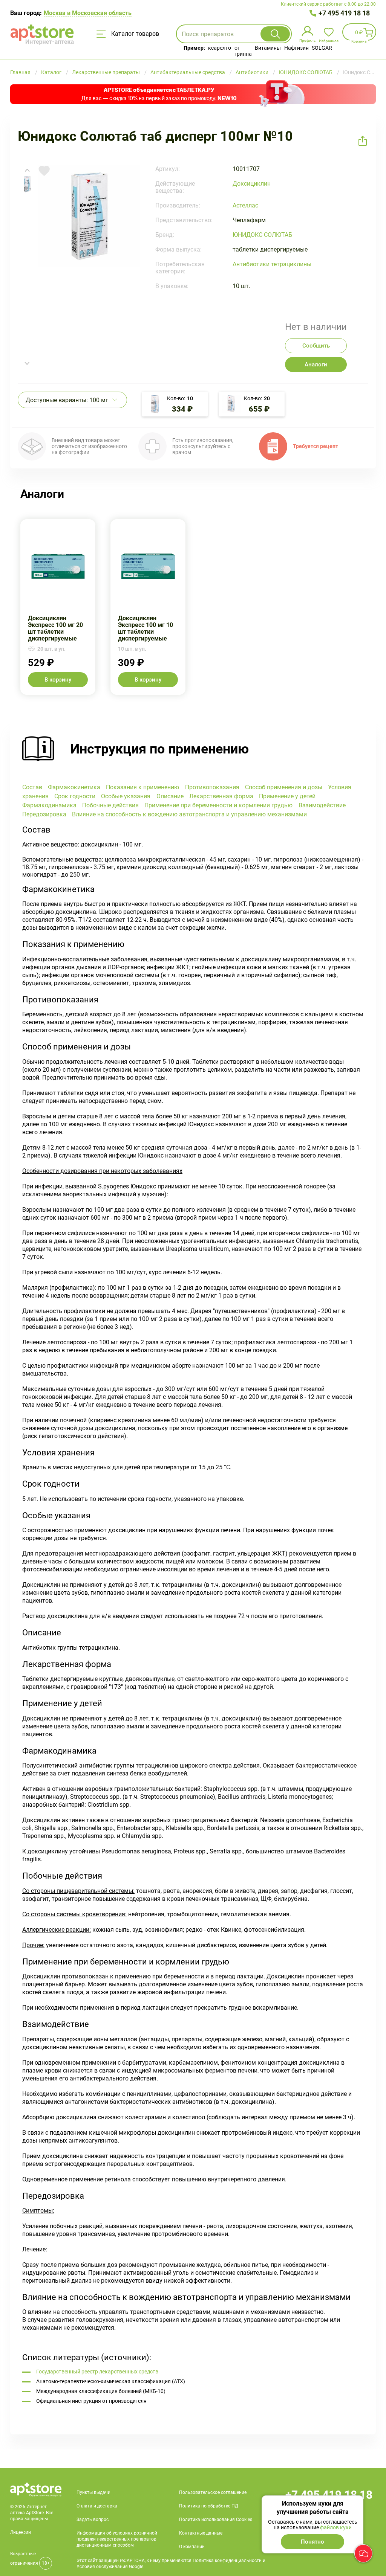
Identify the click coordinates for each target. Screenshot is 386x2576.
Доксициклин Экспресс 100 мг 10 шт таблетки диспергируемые (148, 607)
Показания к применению (142, 787)
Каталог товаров (134, 34)
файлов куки (336, 2527)
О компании (192, 2547)
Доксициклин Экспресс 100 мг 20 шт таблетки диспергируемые (58, 607)
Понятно (312, 2542)
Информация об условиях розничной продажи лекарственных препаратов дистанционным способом (117, 2539)
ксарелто (220, 48)
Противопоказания (211, 787)
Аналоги (316, 365)
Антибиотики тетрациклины (272, 264)
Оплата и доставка (97, 2506)
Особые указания (125, 796)
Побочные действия (110, 805)
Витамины (268, 48)
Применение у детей (286, 796)
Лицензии (21, 2532)
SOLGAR (322, 48)
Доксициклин (252, 184)
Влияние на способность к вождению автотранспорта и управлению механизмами (189, 814)
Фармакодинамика (49, 805)
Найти (275, 34)
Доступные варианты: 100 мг (67, 400)
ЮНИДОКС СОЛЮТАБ (262, 235)
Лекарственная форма (221, 796)
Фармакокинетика (73, 787)
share (363, 141)
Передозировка (44, 814)
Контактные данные (201, 2533)
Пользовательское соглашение (213, 2492)
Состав (32, 787)
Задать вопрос (93, 2520)
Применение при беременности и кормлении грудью (218, 805)
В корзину (58, 680)
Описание (169, 796)
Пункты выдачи (93, 2492)
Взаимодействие (321, 805)
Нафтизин (296, 48)
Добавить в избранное (44, 171)
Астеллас (245, 205)
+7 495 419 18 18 (344, 13)
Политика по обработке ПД (209, 2506)
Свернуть (193, 749)
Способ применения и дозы (283, 787)
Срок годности (74, 796)
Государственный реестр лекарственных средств (97, 2372)
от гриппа (243, 51)
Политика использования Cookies (216, 2520)
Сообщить (316, 346)
